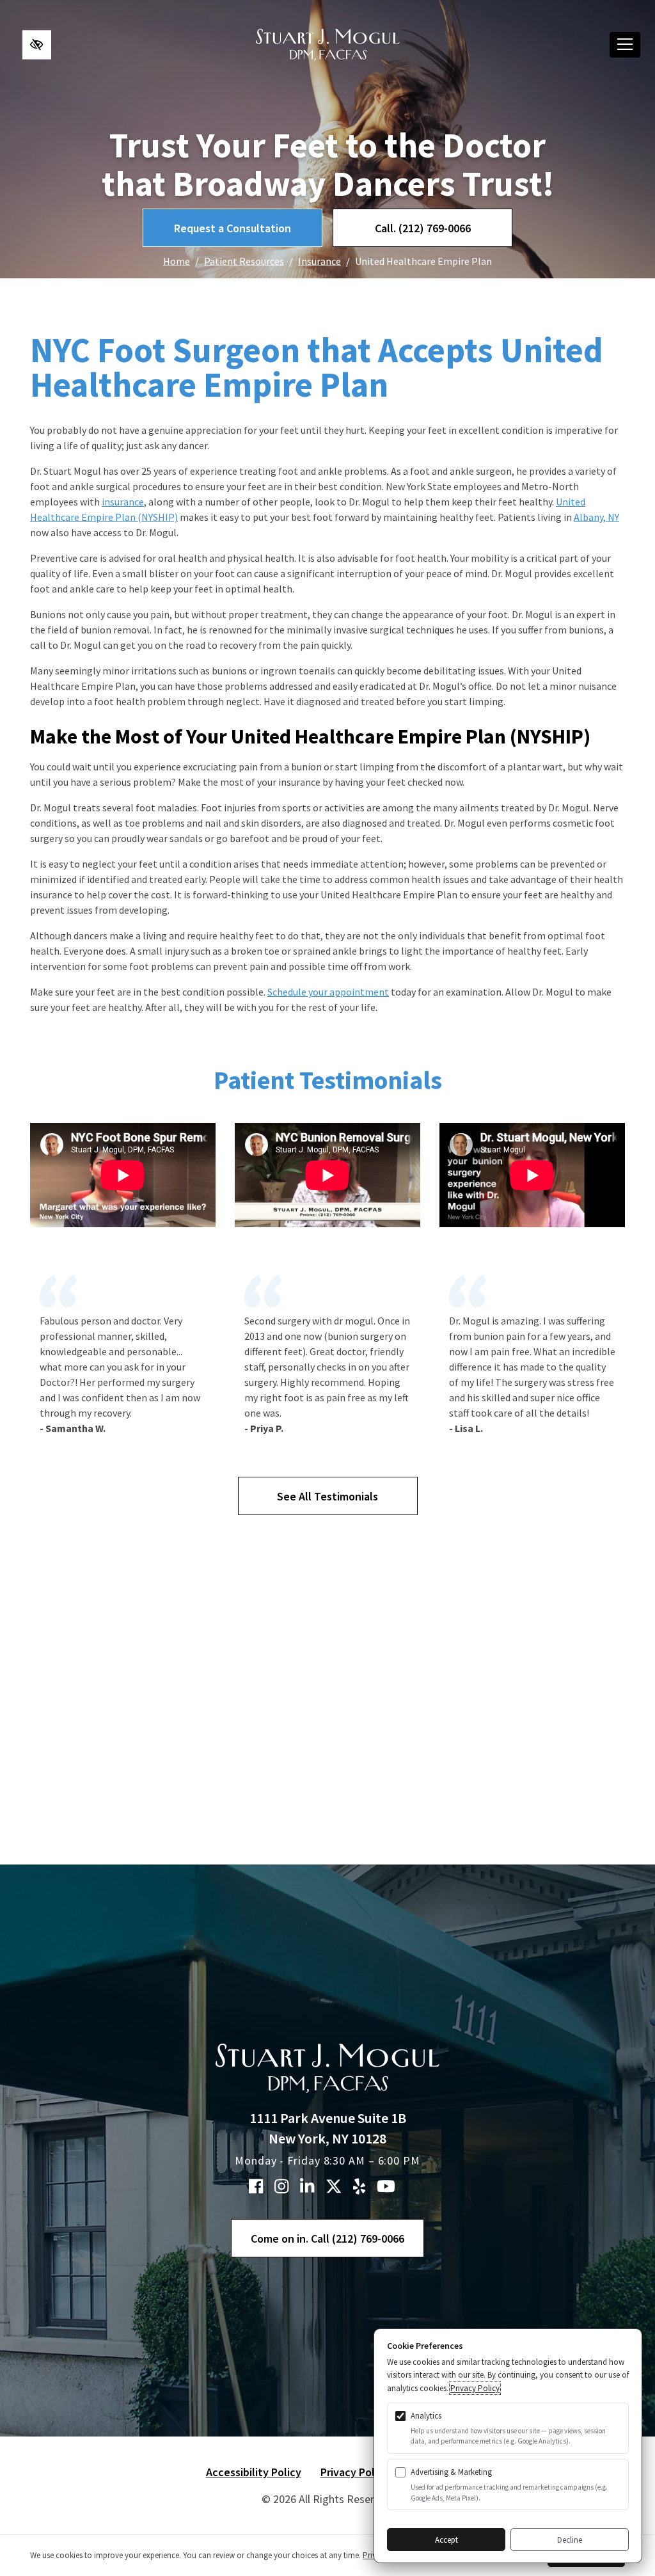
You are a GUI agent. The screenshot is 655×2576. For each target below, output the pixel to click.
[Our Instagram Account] (281, 2186)
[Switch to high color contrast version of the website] (37, 44)
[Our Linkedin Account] (307, 2186)
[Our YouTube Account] (386, 2186)
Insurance (320, 261)
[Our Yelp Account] (359, 2186)
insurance (123, 502)
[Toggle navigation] (625, 45)
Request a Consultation (233, 228)
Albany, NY (596, 517)
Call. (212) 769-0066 (423, 228)
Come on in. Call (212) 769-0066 (327, 2238)
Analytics (426, 2416)
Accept (446, 2540)
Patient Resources (244, 261)
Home (177, 261)
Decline (570, 2540)
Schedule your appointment (328, 992)
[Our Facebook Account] (256, 2186)
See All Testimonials (327, 1496)
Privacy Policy (355, 2472)
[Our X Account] (334, 2186)
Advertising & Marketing (451, 2472)
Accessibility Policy (254, 2472)
